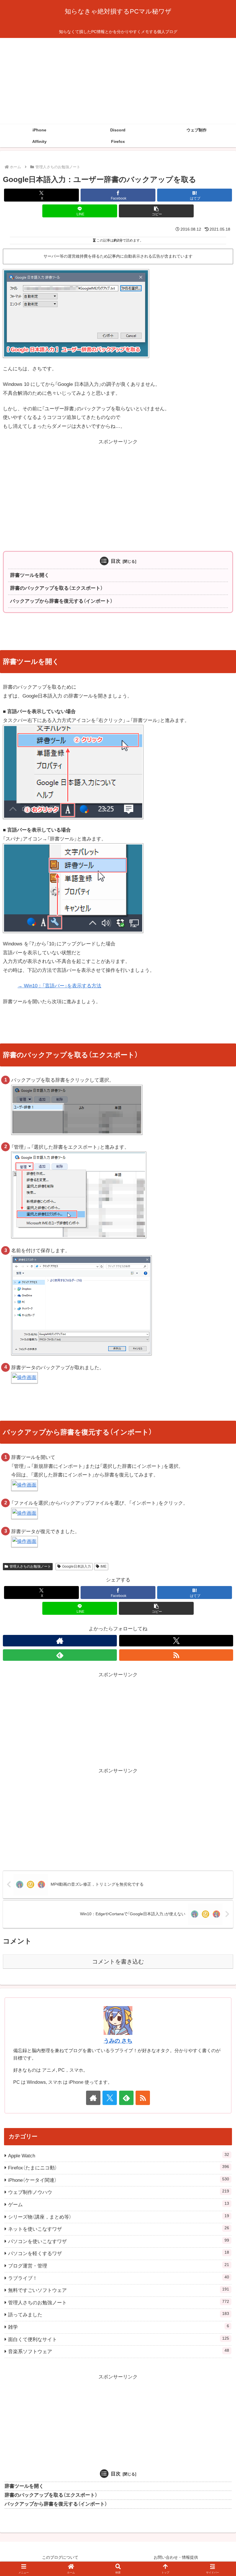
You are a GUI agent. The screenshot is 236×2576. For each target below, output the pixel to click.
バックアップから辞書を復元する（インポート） (61, 601)
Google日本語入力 (77, 1566)
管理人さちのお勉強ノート (30, 1566)
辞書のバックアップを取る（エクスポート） (56, 588)
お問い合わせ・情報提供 (176, 2557)
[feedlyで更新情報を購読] (60, 1655)
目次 (116, 561)
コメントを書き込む (118, 1962)
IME (103, 1566)
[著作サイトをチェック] (60, 1641)
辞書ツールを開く (30, 575)
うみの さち (118, 2041)
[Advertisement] (118, 81)
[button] (156, 211)
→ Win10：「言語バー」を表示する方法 (59, 986)
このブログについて (60, 2557)
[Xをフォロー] (176, 1641)
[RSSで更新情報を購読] (176, 1655)
